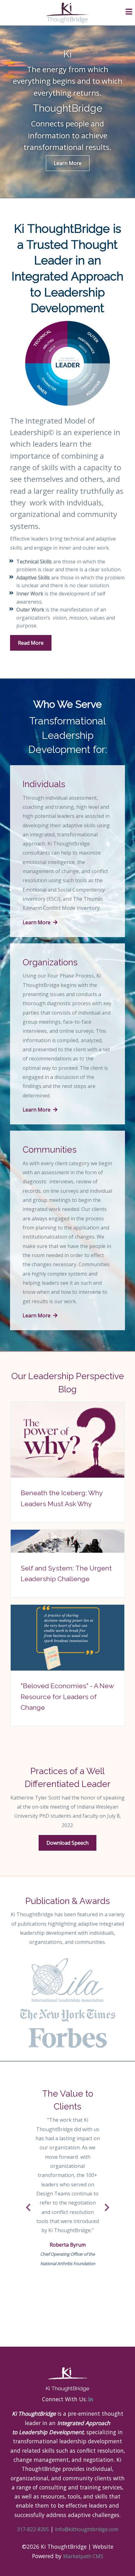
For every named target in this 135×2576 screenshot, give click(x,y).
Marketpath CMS (83, 2556)
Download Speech (67, 1843)
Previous (29, 2208)
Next (106, 2208)
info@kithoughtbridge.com (87, 2529)
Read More (31, 643)
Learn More (68, 163)
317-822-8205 (33, 2529)
